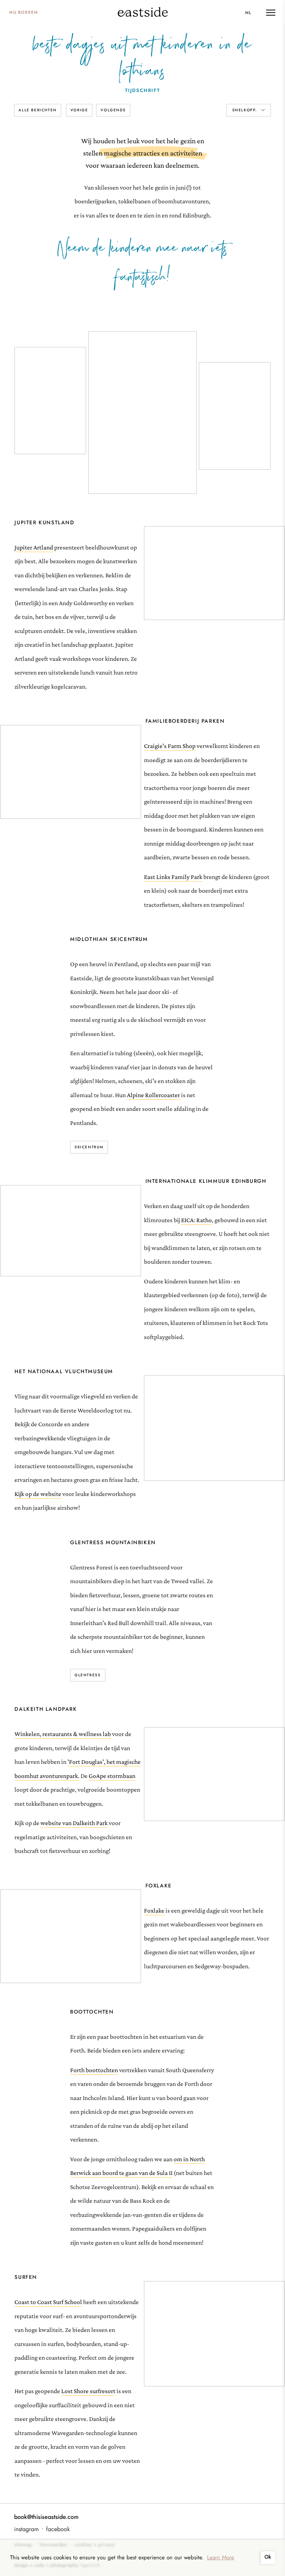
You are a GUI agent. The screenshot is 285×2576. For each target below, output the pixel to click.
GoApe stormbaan (112, 1776)
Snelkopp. (246, 110)
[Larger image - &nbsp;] (214, 574)
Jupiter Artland (34, 547)
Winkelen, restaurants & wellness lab (63, 1734)
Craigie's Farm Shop (170, 746)
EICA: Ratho (196, 1220)
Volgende (113, 110)
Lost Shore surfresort (88, 2391)
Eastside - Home (143, 12)
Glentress (88, 1675)
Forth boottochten (94, 2070)
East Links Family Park (173, 877)
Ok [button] (268, 2557)
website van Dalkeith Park (74, 1823)
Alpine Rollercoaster (154, 1095)
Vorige (79, 110)
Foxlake (154, 1911)
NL (248, 13)
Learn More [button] (221, 2557)
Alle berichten (37, 110)
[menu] (271, 13)
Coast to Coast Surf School (48, 2302)
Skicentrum (89, 1147)
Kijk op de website (38, 1494)
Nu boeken (24, 12)
